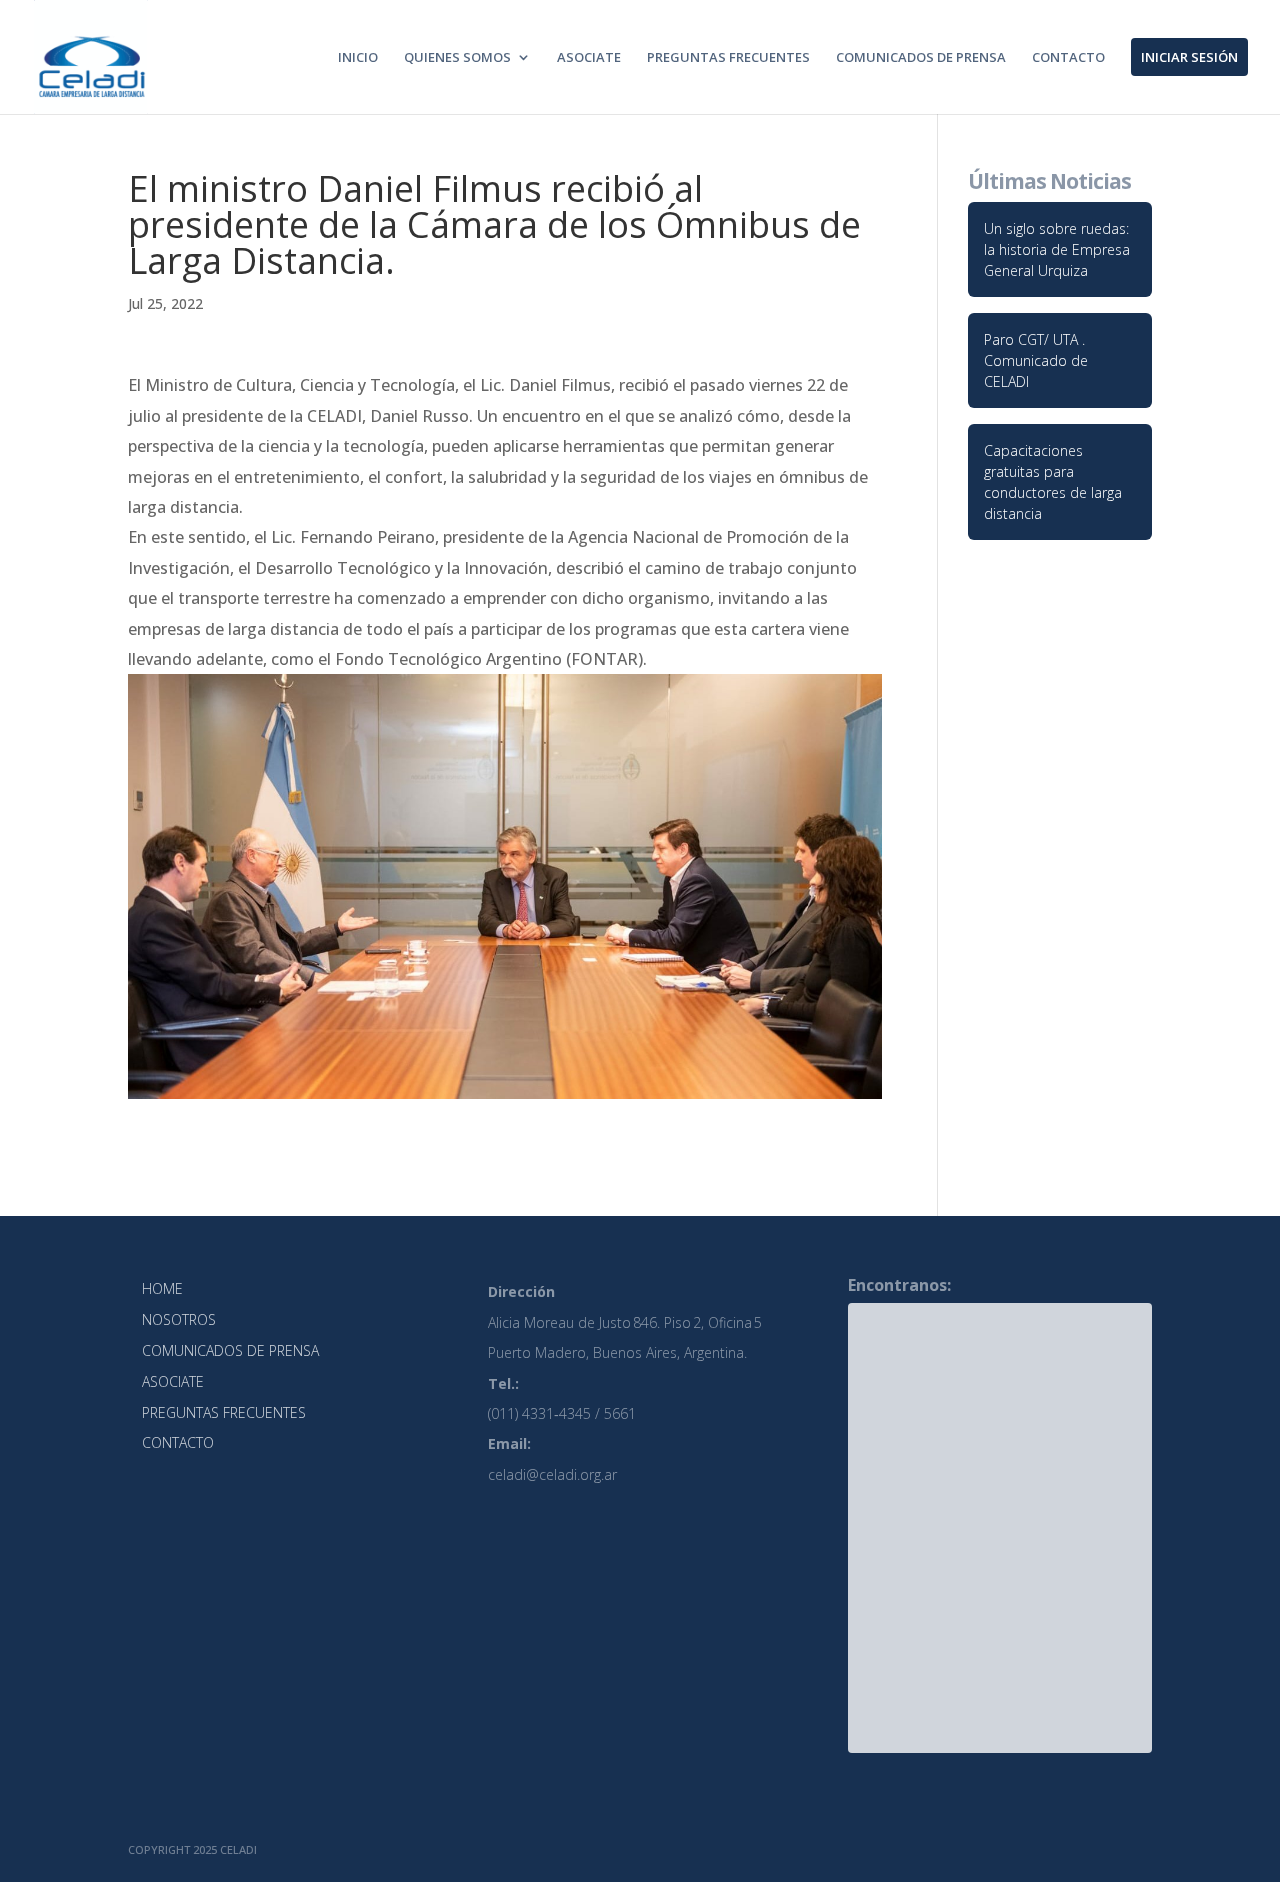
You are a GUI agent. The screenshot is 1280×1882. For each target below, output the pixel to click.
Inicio (358, 58)
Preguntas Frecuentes (728, 58)
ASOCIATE (173, 1381)
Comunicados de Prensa (921, 58)
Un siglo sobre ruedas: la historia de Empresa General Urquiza (1057, 249)
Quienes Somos (457, 58)
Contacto (1068, 58)
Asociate (589, 58)
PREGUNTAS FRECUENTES (224, 1412)
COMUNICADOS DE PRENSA (230, 1350)
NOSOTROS (179, 1319)
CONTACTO (178, 1442)
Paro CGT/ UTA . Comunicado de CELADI (1036, 360)
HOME (162, 1288)
